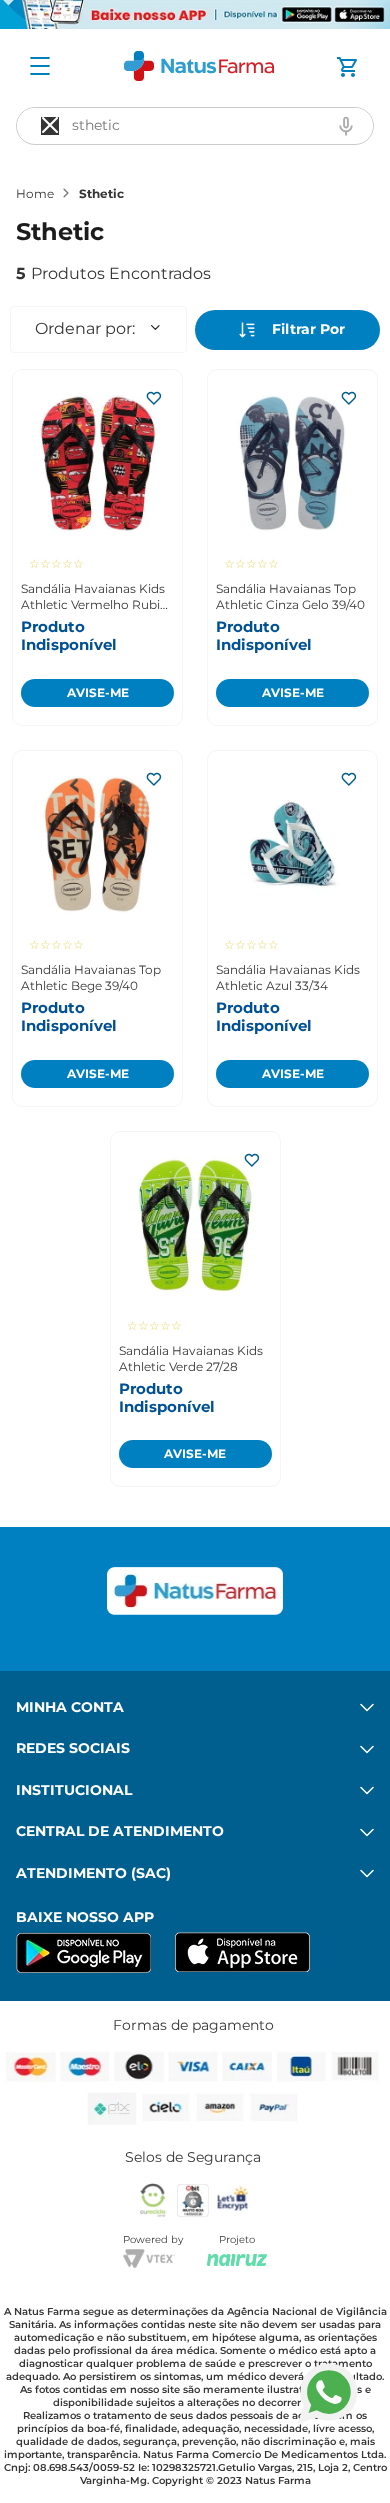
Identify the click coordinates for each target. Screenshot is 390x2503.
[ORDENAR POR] (98, 329)
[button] (346, 126)
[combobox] (195, 126)
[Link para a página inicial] (35, 194)
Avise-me (98, 692)
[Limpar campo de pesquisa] (50, 126)
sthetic (101, 194)
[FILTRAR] (287, 330)
